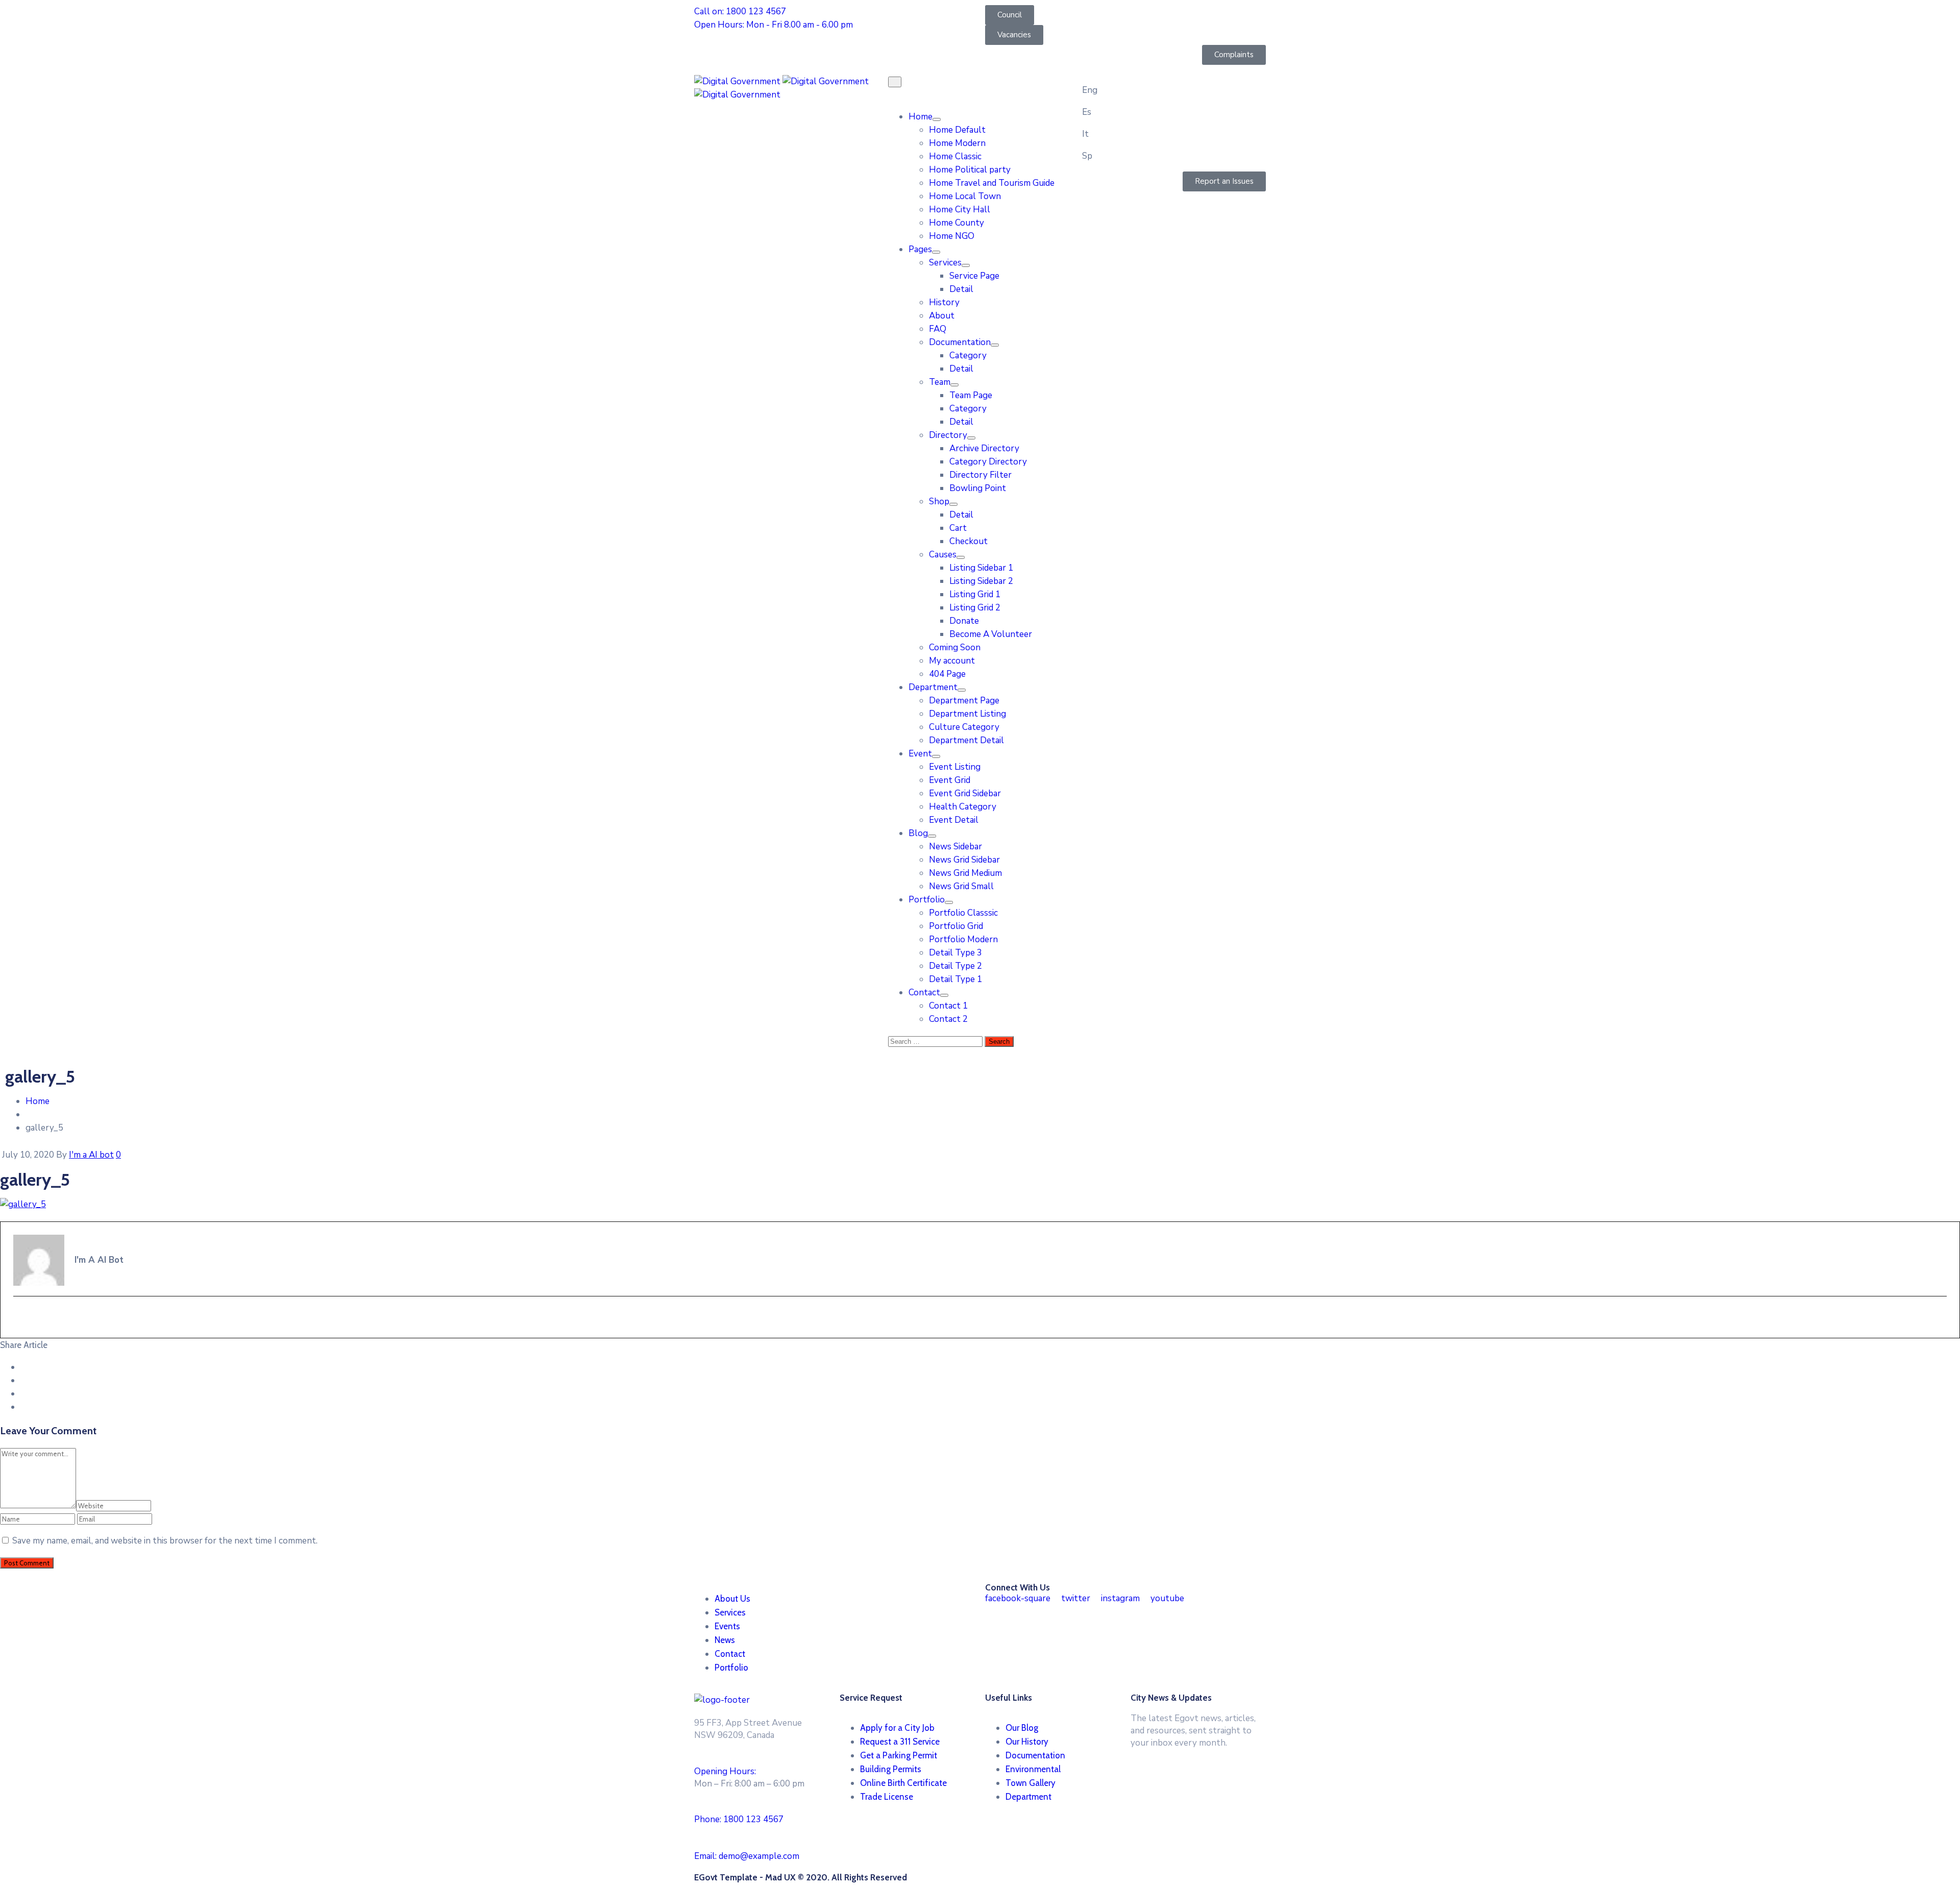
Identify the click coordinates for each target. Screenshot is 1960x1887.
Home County (957, 223)
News (725, 1640)
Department (933, 687)
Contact (924, 992)
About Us (732, 1599)
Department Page (964, 701)
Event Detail (954, 820)
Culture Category (964, 727)
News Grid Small (961, 886)
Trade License (887, 1797)
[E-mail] (20, 1318)
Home (921, 117)
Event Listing (955, 767)
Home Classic (955, 156)
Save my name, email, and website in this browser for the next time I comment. (165, 1541)
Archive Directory (984, 448)
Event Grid (950, 780)
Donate (964, 621)
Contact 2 (948, 1019)
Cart (958, 528)
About (942, 316)
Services (945, 263)
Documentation (960, 342)
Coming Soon (955, 647)
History (944, 302)
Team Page (971, 395)
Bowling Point (978, 488)
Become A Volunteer (991, 634)
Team (940, 382)
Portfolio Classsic (963, 913)
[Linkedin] (24, 1407)
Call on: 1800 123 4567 (740, 11)
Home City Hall (960, 210)
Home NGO (952, 236)
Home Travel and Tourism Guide (992, 183)
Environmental (1033, 1769)
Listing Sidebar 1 (981, 568)
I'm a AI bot (91, 1155)
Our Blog (1022, 1728)
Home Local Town (965, 196)
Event (920, 754)
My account (952, 661)
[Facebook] (24, 1367)
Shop (939, 501)
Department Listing (967, 714)
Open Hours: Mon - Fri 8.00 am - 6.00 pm (774, 25)
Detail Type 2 (955, 966)
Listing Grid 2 (975, 608)
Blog (918, 833)
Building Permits (891, 1769)
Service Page (974, 276)
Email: (747, 1856)
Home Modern (957, 143)
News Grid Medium (965, 873)
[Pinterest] (24, 1394)
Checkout (969, 541)
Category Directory (988, 462)
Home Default (957, 130)
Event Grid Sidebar (965, 793)
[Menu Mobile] (895, 82)
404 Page (947, 674)
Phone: (739, 1819)
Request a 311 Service (900, 1742)
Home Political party (970, 170)
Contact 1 (948, 1006)
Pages (920, 249)
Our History (1027, 1742)
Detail (961, 289)
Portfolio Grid (956, 926)
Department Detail (966, 740)
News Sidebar (955, 847)
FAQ (938, 329)
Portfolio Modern (963, 939)
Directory (948, 435)
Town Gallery (1031, 1783)
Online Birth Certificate (903, 1783)
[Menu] (937, 119)
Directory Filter (981, 475)
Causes (943, 555)
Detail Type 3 (955, 953)
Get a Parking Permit (899, 1755)
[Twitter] (24, 1380)
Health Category (963, 807)
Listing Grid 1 (975, 594)
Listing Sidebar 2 (981, 581)
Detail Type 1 (955, 979)
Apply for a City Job (897, 1728)
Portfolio (927, 900)
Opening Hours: (725, 1771)
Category (968, 356)
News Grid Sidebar (964, 860)
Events (727, 1626)
